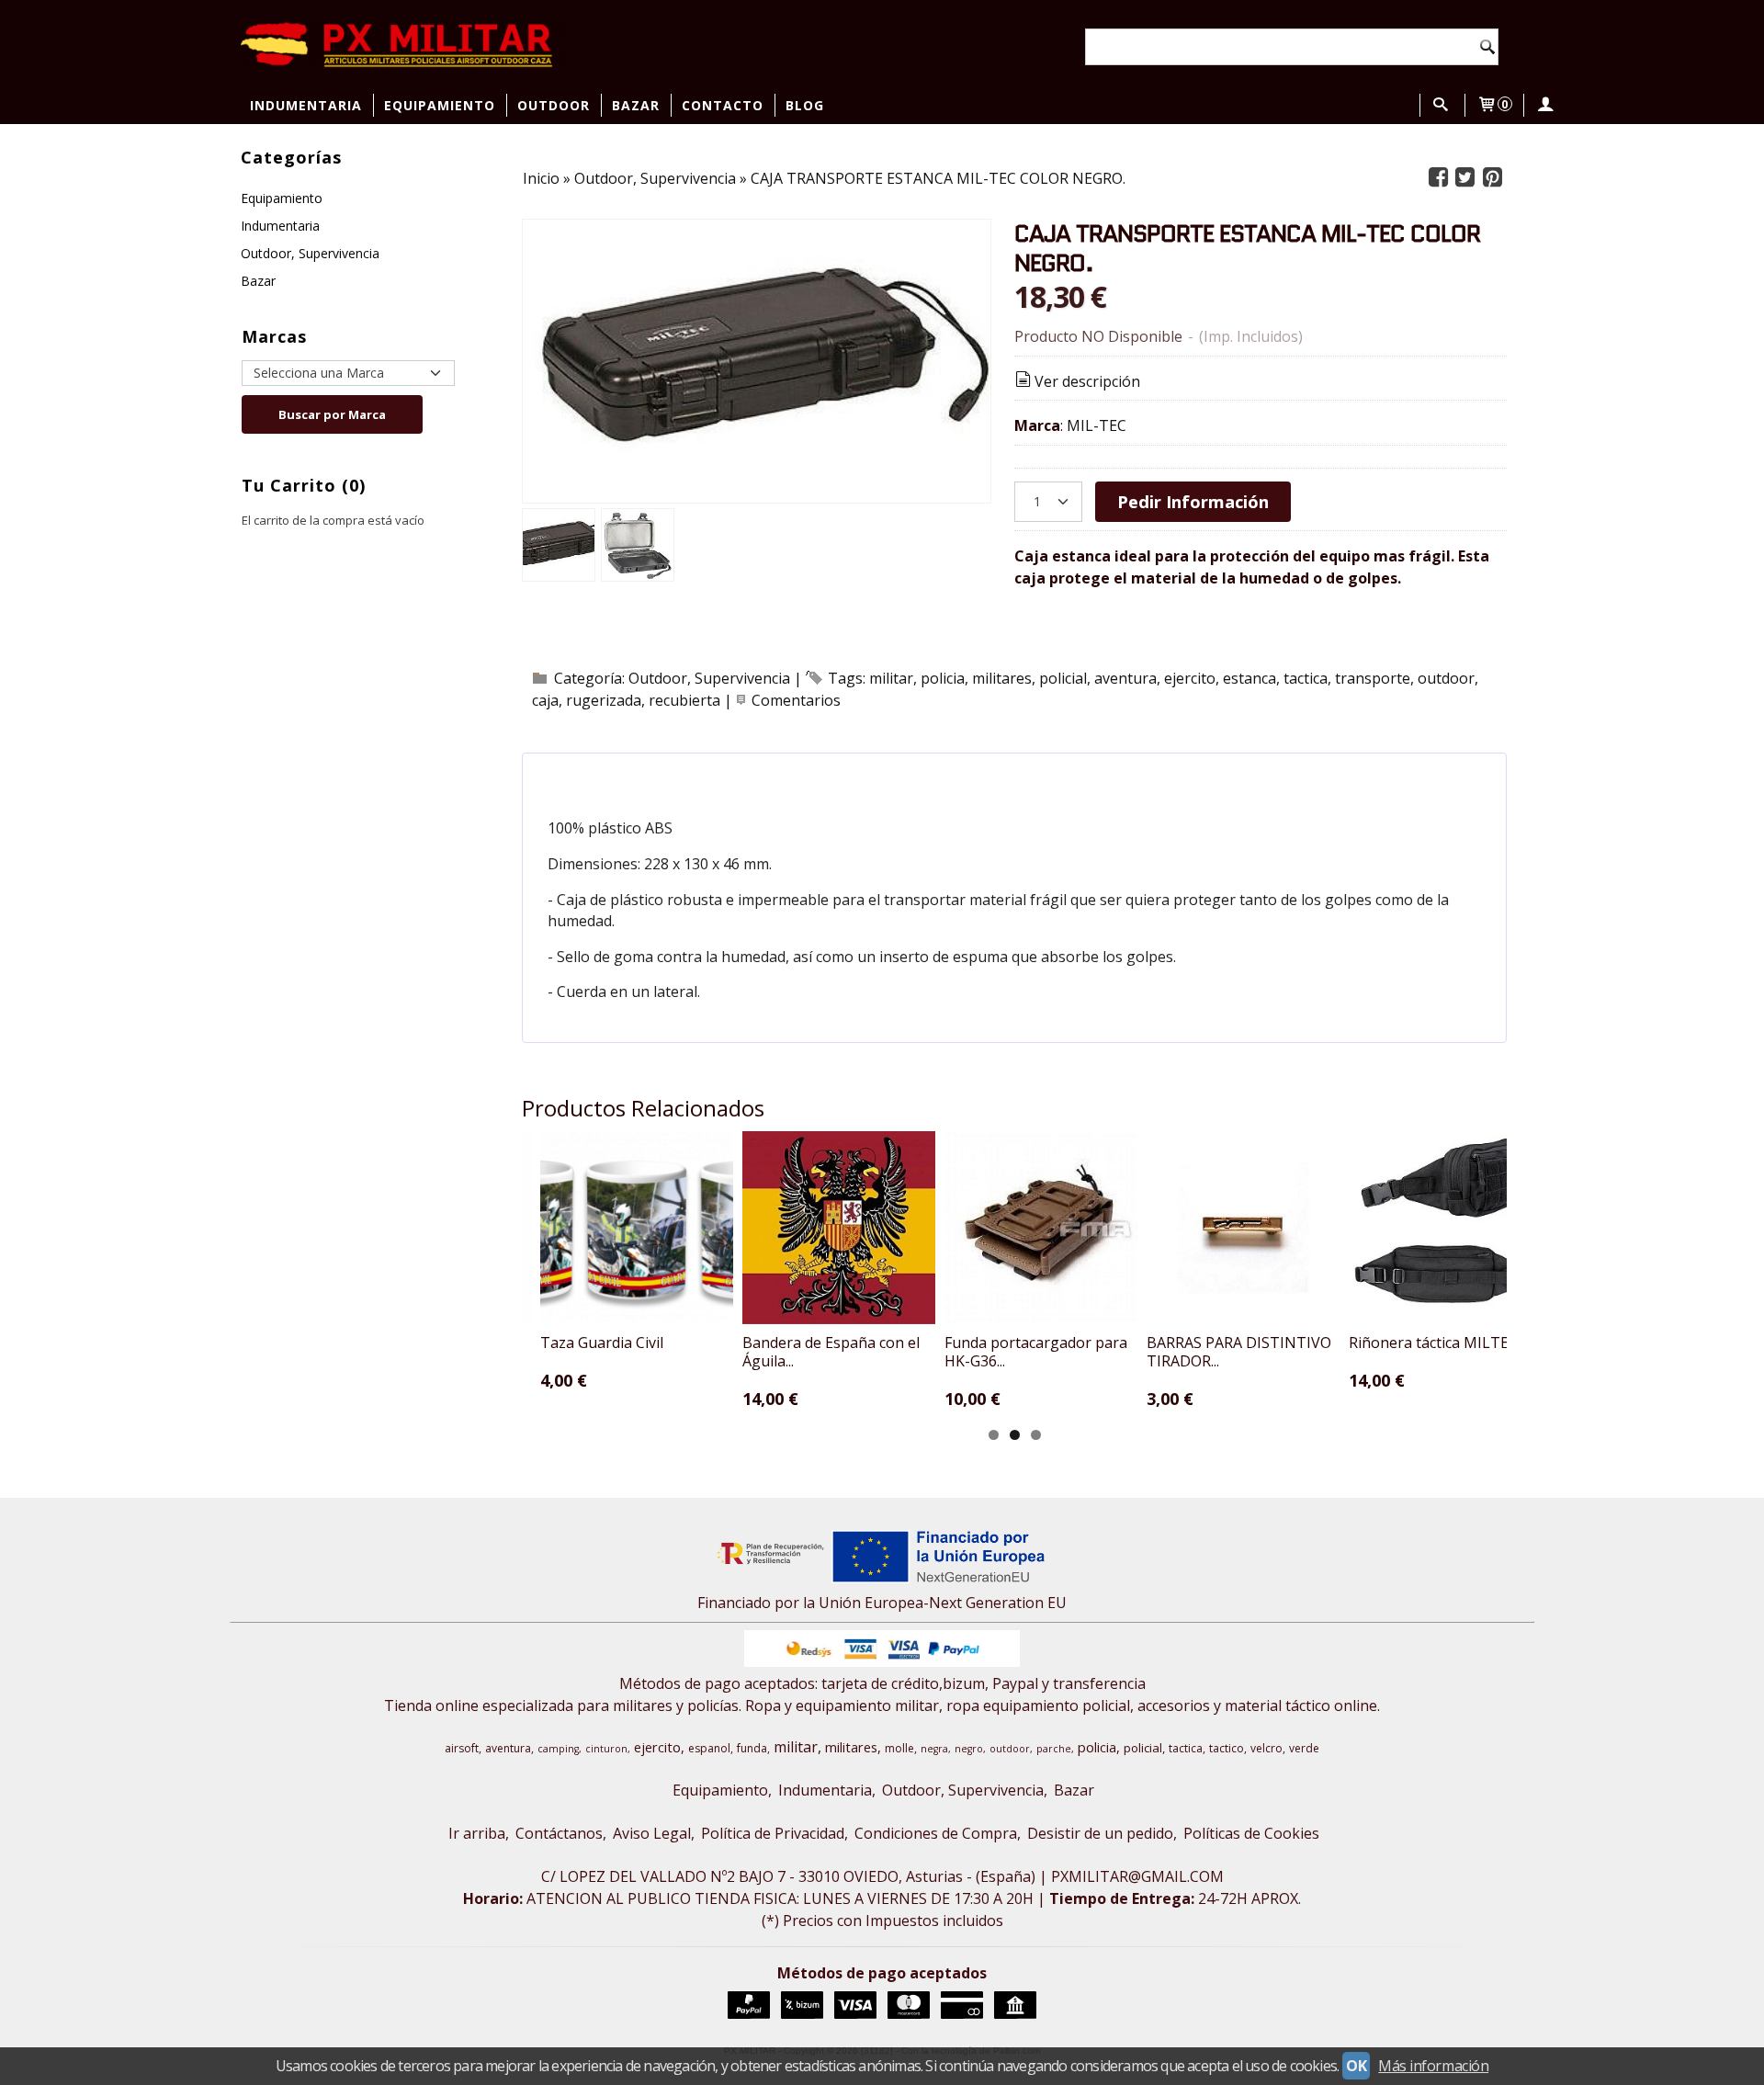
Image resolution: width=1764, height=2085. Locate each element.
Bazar (636, 105)
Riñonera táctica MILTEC (1433, 1343)
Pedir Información (1193, 501)
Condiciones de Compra (936, 1833)
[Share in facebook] (1438, 178)
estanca (1249, 678)
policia (943, 678)
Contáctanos (559, 1833)
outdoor (1446, 678)
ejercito (1190, 678)
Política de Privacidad (773, 1833)
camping (558, 1749)
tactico (1227, 1748)
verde (1304, 1748)
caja (545, 700)
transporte (1373, 678)
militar (891, 678)
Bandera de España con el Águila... (831, 1352)
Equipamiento (440, 105)
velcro (1266, 1748)
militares (1002, 678)
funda (752, 1748)
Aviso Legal (652, 1833)
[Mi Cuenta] (1544, 105)
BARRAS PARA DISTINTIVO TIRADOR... (1239, 1352)
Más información (1433, 2066)
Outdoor (554, 105)
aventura (1125, 678)
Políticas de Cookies (1251, 1833)
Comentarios (796, 700)
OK (1356, 2066)
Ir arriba (477, 1833)
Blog (805, 105)
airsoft (462, 1748)
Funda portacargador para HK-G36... (1036, 1352)
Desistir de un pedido (1100, 1833)
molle (899, 1748)
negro (969, 1749)
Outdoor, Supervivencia (310, 253)
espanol (709, 1748)
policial (1063, 678)
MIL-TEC (1097, 425)
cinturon (606, 1749)
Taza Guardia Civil (602, 1343)
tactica (1306, 678)
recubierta (684, 700)
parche (1054, 1749)
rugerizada (604, 700)
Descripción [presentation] (625, 776)
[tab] (615, 776)
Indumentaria (306, 105)
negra (934, 1749)
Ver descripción (1087, 381)
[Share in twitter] (1465, 178)
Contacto (723, 105)
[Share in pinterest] (1492, 178)
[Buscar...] (1441, 105)
